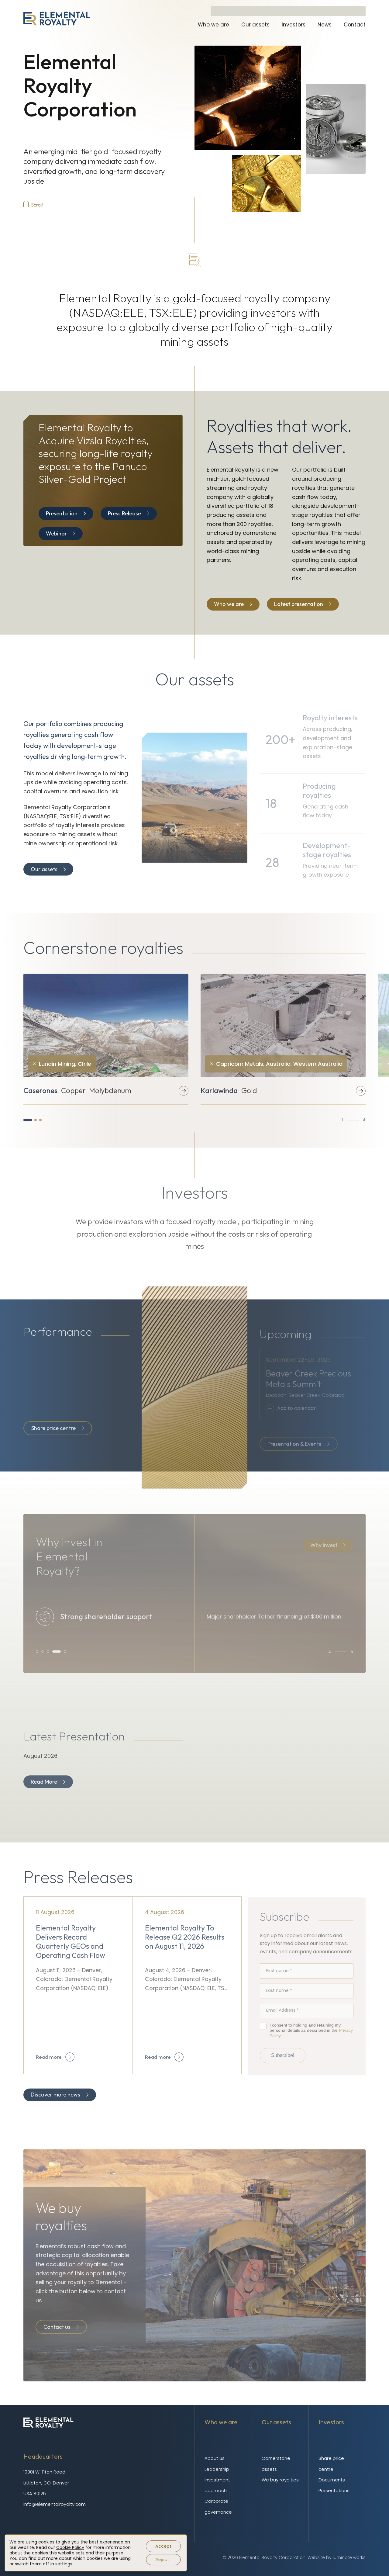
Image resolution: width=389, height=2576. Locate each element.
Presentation (62, 513)
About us (215, 2458)
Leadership (217, 2469)
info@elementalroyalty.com (55, 2504)
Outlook (295, 1425)
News (325, 25)
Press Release (124, 513)
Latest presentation (299, 604)
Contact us (57, 2326)
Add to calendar (296, 1406)
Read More (44, 1781)
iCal (291, 1415)
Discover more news (55, 2095)
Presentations (334, 2490)
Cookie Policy (70, 2547)
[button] (28, 1120)
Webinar (56, 533)
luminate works (349, 2557)
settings (64, 2564)
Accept (163, 2546)
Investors (294, 25)
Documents (332, 2480)
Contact (355, 25)
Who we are (213, 25)
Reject (162, 2560)
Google (294, 1435)
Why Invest (324, 1543)
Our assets (255, 25)
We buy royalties (280, 2480)
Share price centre (53, 1427)
